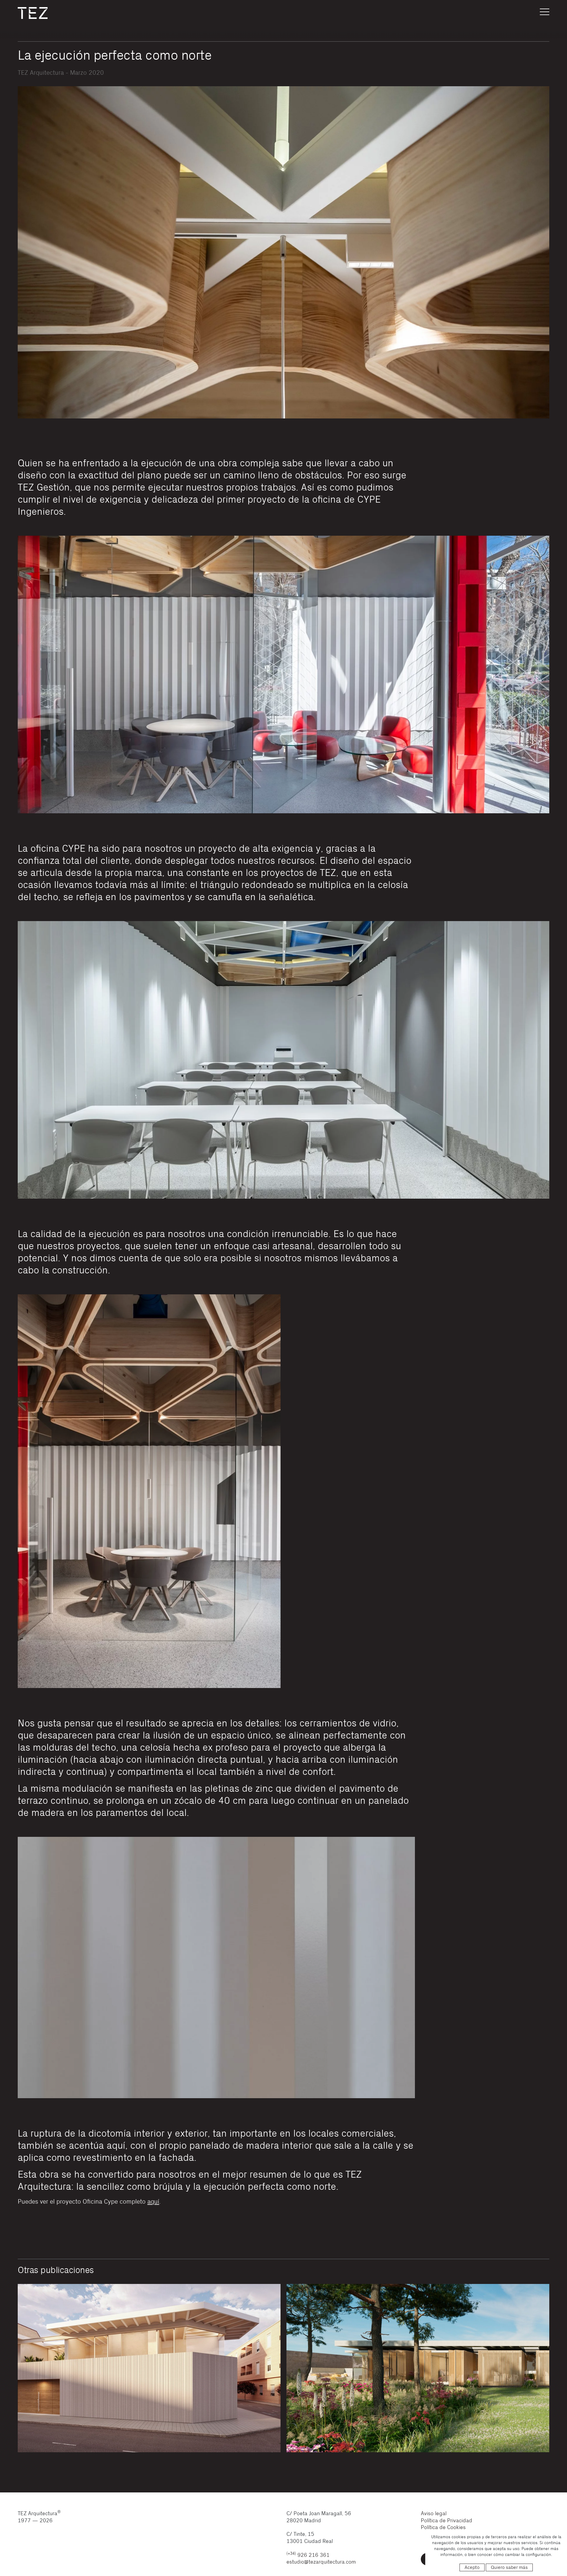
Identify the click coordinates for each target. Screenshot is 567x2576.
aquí (153, 2202)
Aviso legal (434, 2514)
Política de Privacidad (447, 2521)
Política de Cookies (443, 2527)
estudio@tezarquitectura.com (321, 2562)
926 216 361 (308, 2555)
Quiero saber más (509, 2567)
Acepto (472, 2567)
